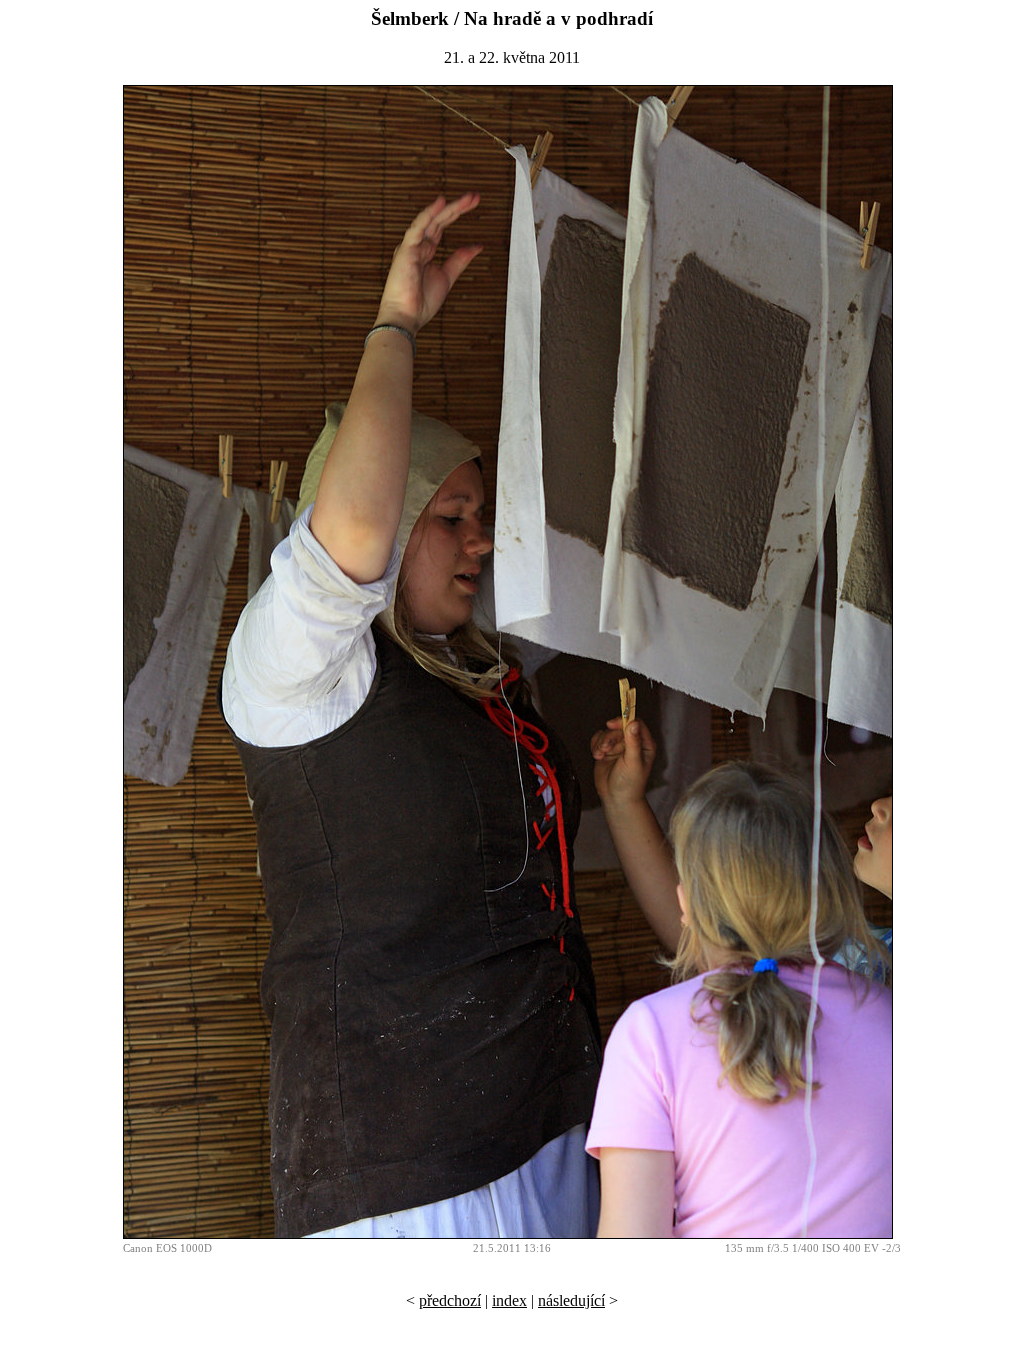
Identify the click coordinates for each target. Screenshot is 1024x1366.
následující (571, 1300)
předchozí (450, 1300)
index (509, 1300)
